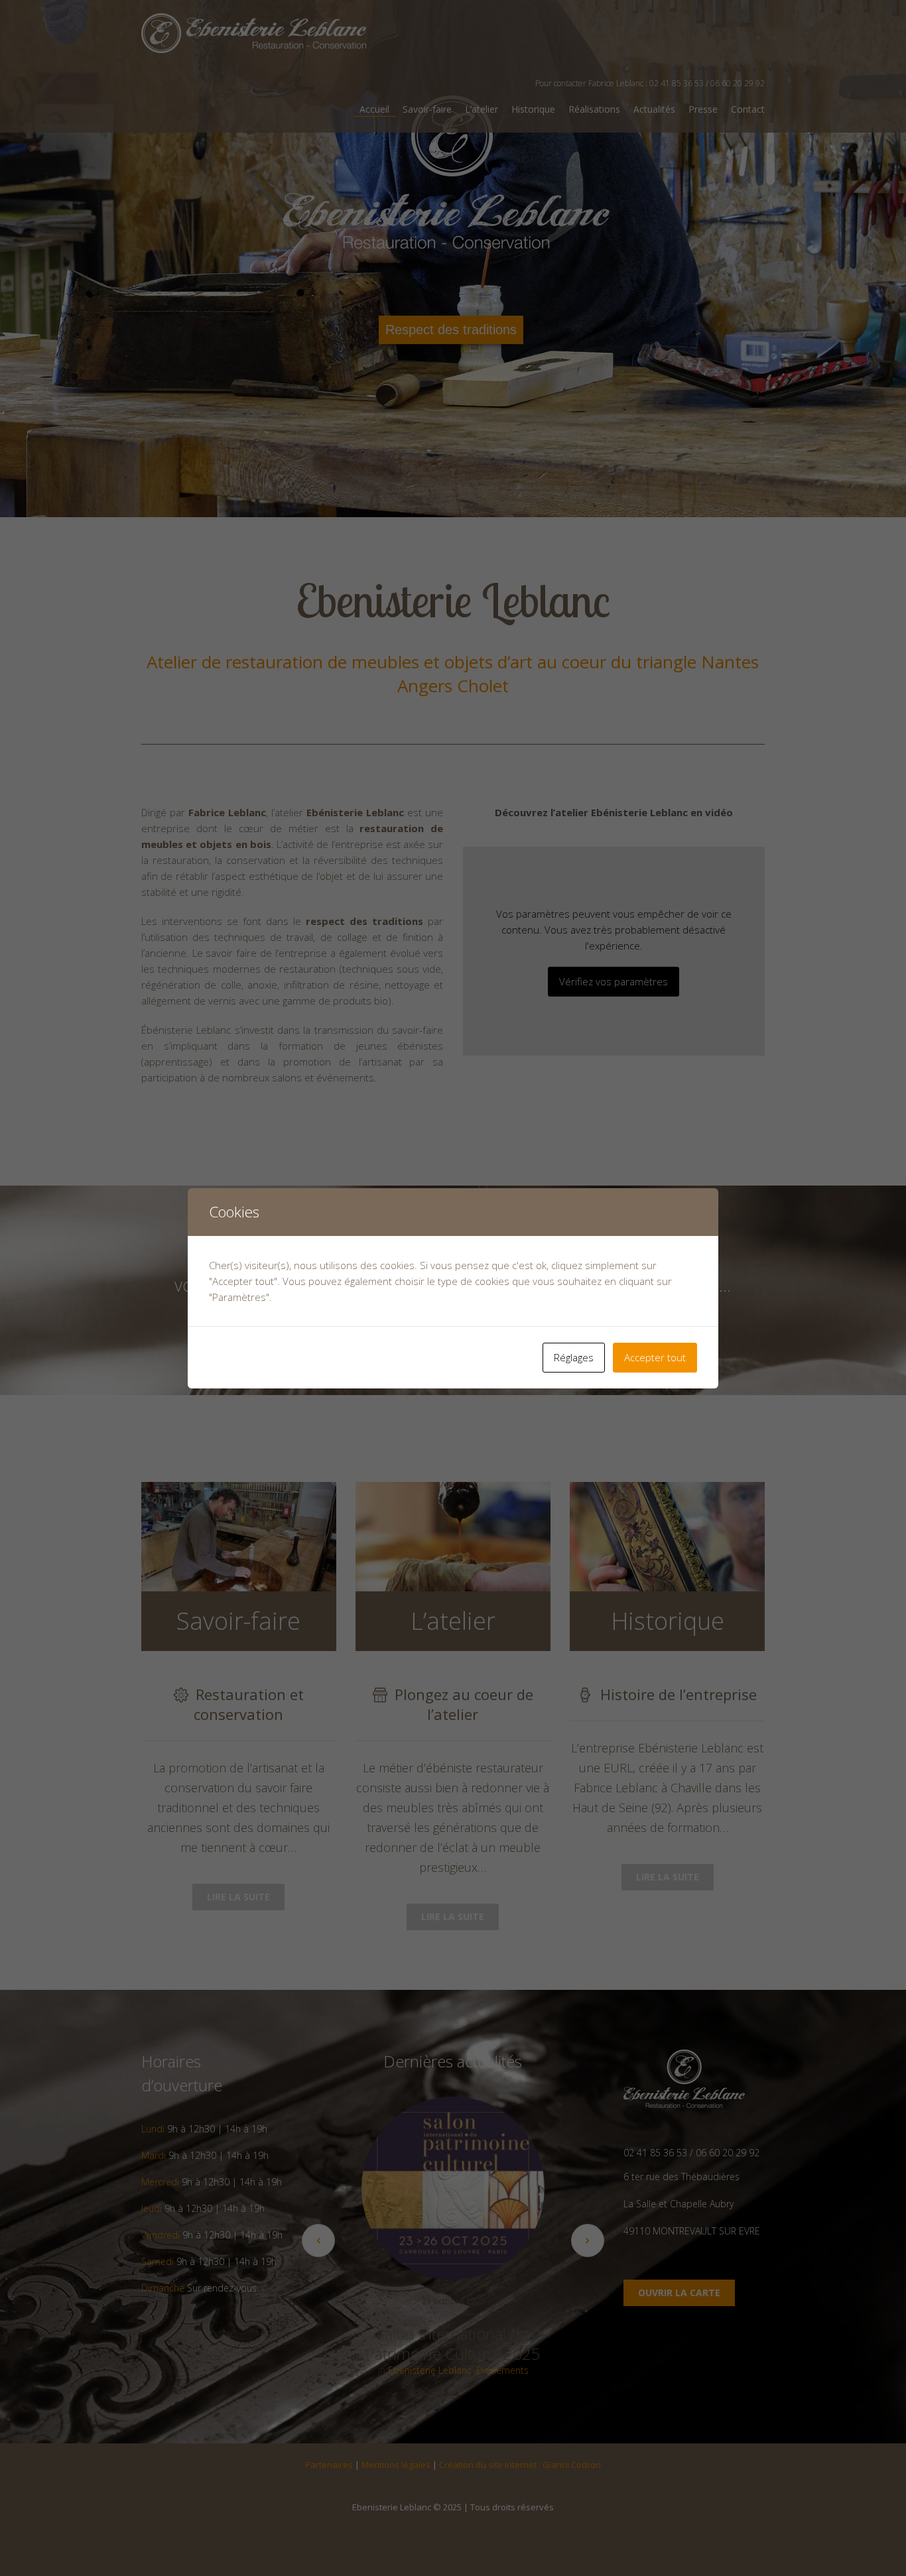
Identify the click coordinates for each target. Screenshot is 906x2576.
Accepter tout (655, 1357)
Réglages (574, 1357)
